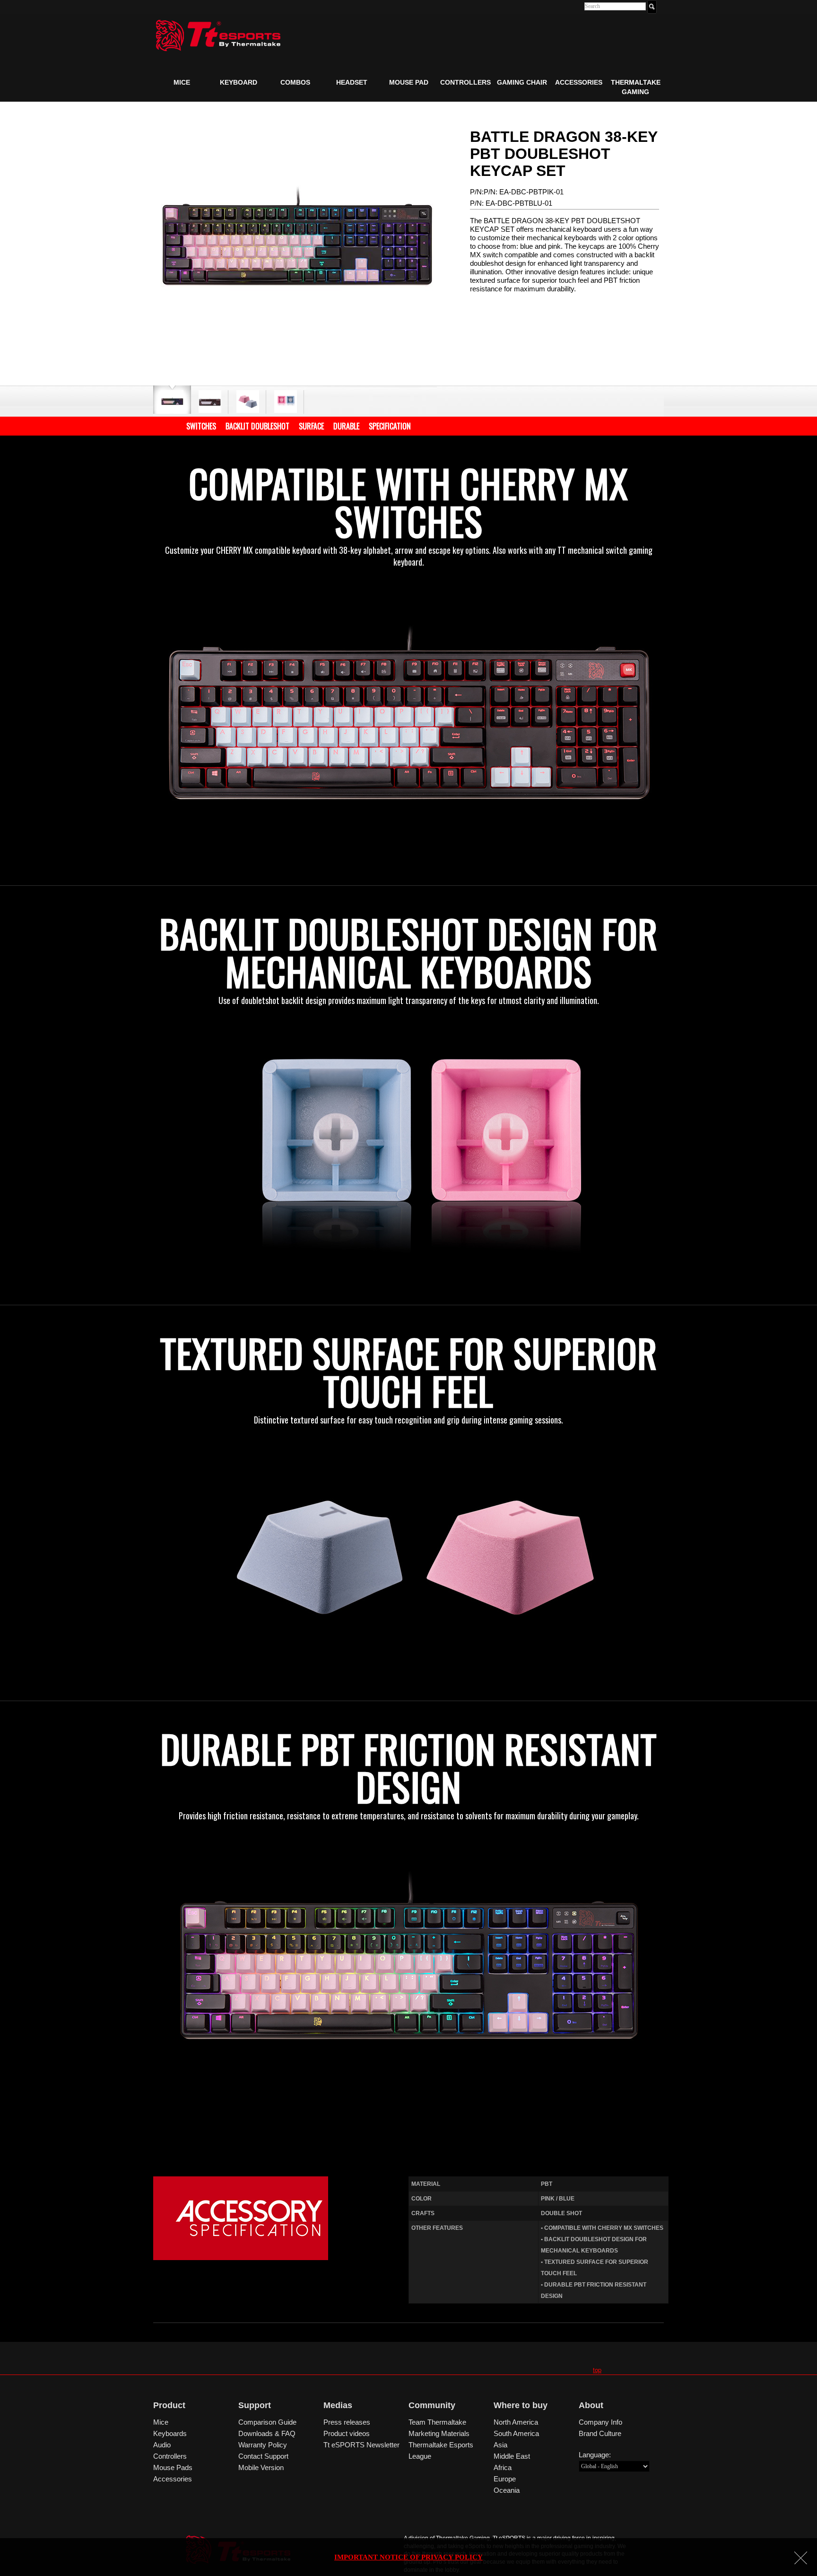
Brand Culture (600, 2433)
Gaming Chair (522, 82)
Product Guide (189, 104)
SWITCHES (201, 426)
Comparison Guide (267, 2422)
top (597, 2370)
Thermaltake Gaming (636, 87)
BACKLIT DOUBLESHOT (257, 426)
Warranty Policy (263, 2445)
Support (255, 2405)
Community (432, 2405)
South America (516, 2433)
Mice (182, 82)
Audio (162, 2445)
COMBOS (295, 82)
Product (169, 2405)
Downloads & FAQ (267, 2433)
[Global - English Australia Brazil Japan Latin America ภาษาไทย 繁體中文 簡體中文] (614, 2466)
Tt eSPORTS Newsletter (361, 2445)
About (591, 2405)
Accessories (579, 82)
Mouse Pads (173, 2467)
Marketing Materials (439, 2433)
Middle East (512, 2456)
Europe (505, 2479)
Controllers (465, 82)
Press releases (347, 2422)
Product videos (347, 2433)
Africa (503, 2467)
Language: (595, 2455)
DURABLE (346, 426)
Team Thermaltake (437, 2422)
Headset (352, 82)
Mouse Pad (409, 82)
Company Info (600, 2422)
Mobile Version (261, 2467)
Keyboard (239, 82)
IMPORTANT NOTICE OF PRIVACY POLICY (408, 2557)
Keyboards (170, 2433)
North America (516, 2422)
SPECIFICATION (390, 426)
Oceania (507, 2490)
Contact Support (263, 2456)
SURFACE (311, 426)
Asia (500, 2445)
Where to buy (521, 2405)
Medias (338, 2405)
